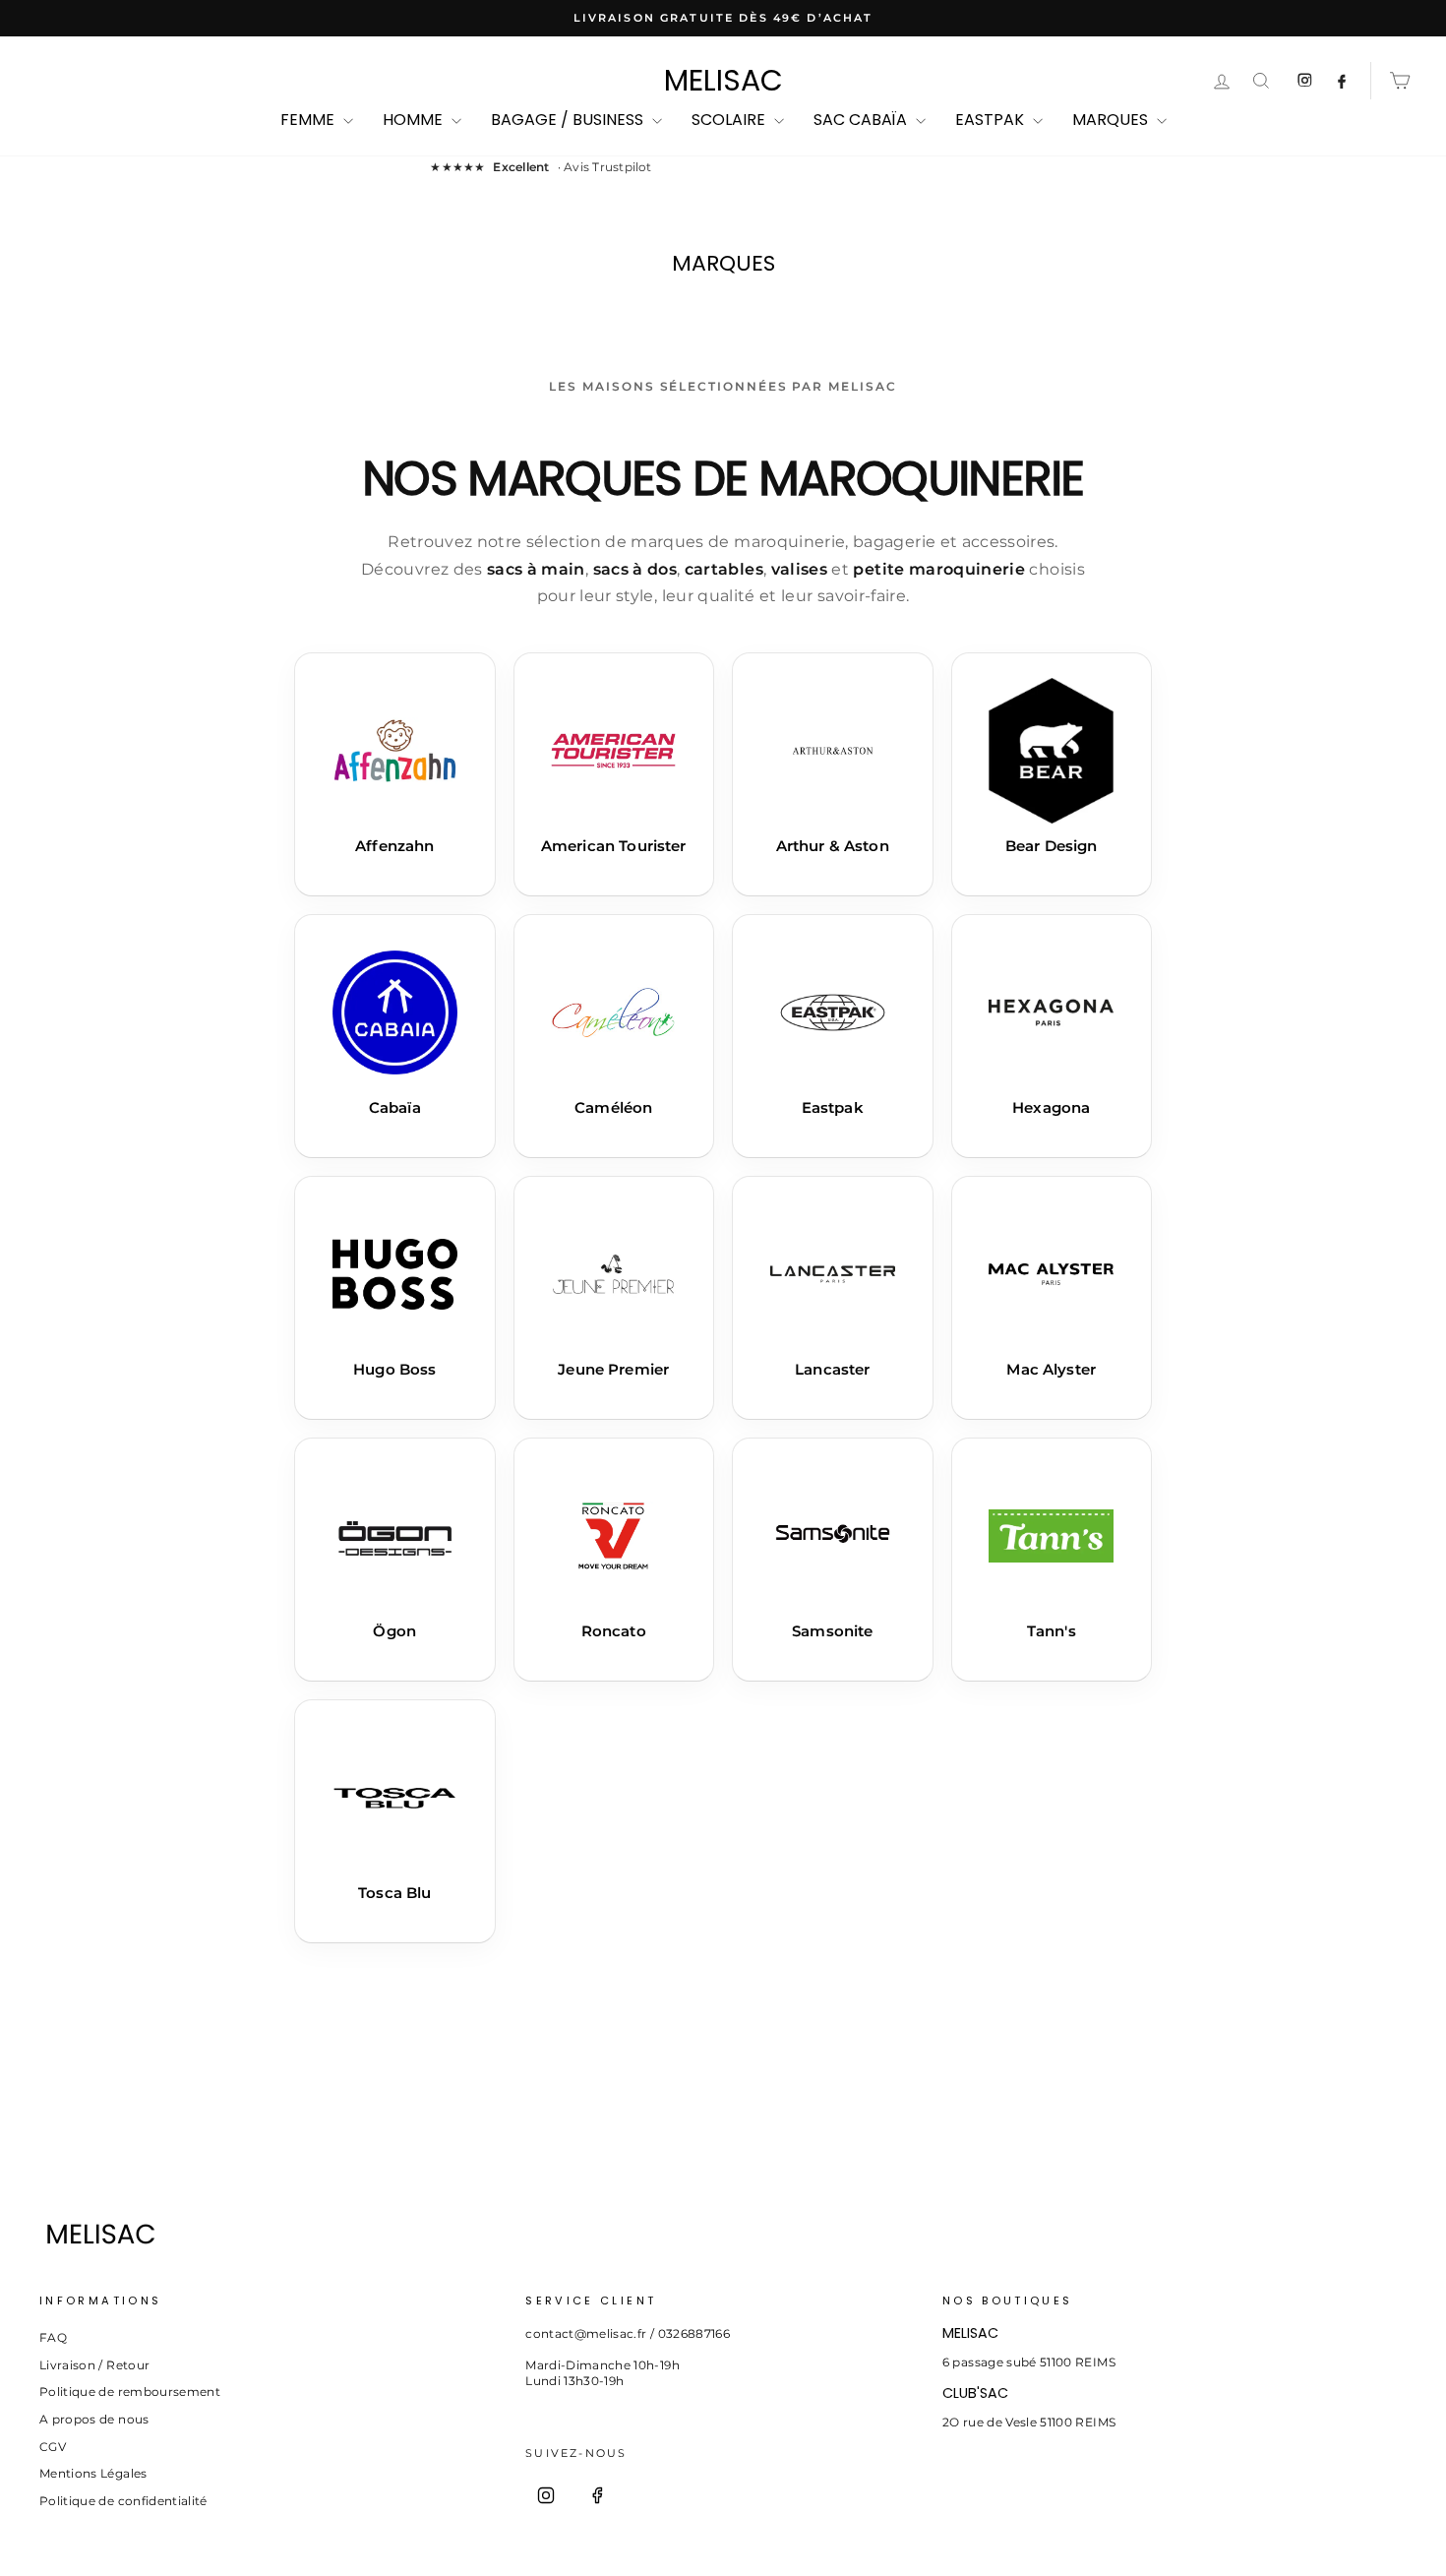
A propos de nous (94, 2419)
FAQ (53, 2337)
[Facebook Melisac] (1342, 81)
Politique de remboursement (130, 2392)
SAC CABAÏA (862, 120)
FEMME (309, 120)
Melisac (723, 81)
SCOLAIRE (730, 120)
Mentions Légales (93, 2473)
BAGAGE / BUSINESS (569, 120)
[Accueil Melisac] (688, 2234)
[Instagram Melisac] (1304, 81)
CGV (53, 2447)
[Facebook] (597, 2495)
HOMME (415, 120)
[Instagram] (546, 2495)
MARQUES (1112, 120)
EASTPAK (992, 120)
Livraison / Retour (94, 2365)
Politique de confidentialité (123, 2501)
